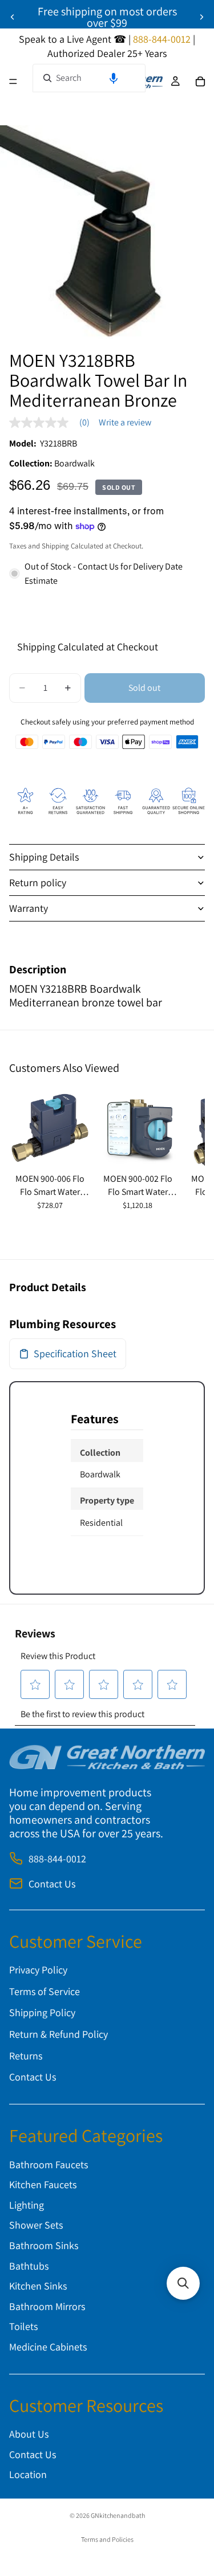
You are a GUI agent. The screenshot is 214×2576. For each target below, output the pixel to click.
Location (28, 2475)
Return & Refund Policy (58, 2034)
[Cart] (200, 81)
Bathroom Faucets (49, 2165)
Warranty (29, 908)
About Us (29, 2434)
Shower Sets (36, 2225)
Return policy (38, 882)
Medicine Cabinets (48, 2347)
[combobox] (89, 78)
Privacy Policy (38, 1970)
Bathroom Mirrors (47, 2306)
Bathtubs (29, 2266)
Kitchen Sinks (38, 2286)
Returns (26, 2056)
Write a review (125, 423)
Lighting (27, 2205)
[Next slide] (201, 17)
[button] (114, 78)
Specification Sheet (75, 1353)
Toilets (23, 2327)
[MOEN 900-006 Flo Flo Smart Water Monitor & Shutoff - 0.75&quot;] (50, 1128)
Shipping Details (44, 857)
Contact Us (52, 1884)
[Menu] (13, 81)
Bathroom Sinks (44, 2245)
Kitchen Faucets (43, 2184)
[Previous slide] (13, 17)
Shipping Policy (42, 2013)
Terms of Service (45, 1991)
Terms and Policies (107, 2539)
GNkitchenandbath (118, 2515)
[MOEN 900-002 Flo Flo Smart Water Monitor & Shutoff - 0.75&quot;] (137, 1128)
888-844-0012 (57, 1859)
